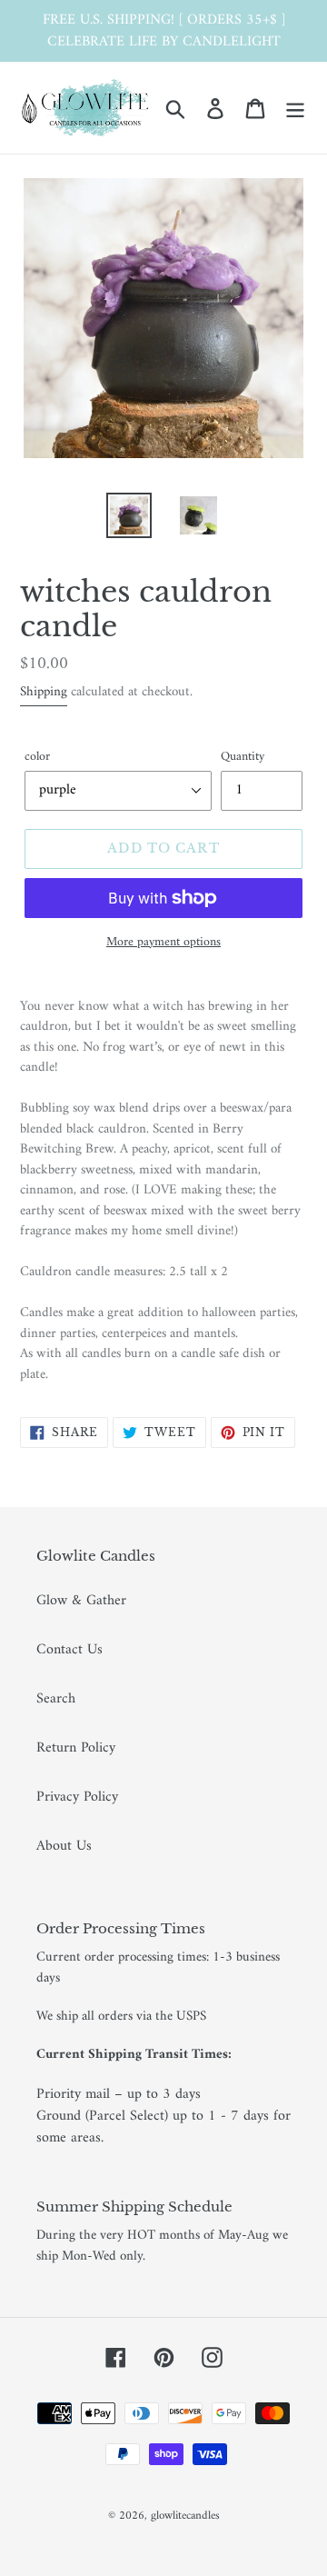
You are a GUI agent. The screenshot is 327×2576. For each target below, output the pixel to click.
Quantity (243, 757)
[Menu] (295, 108)
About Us (64, 1846)
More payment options (163, 942)
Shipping (44, 692)
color (37, 757)
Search (56, 1699)
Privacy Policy (77, 1797)
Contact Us (69, 1650)
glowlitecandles (185, 2516)
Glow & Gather (81, 1601)
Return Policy (76, 1748)
